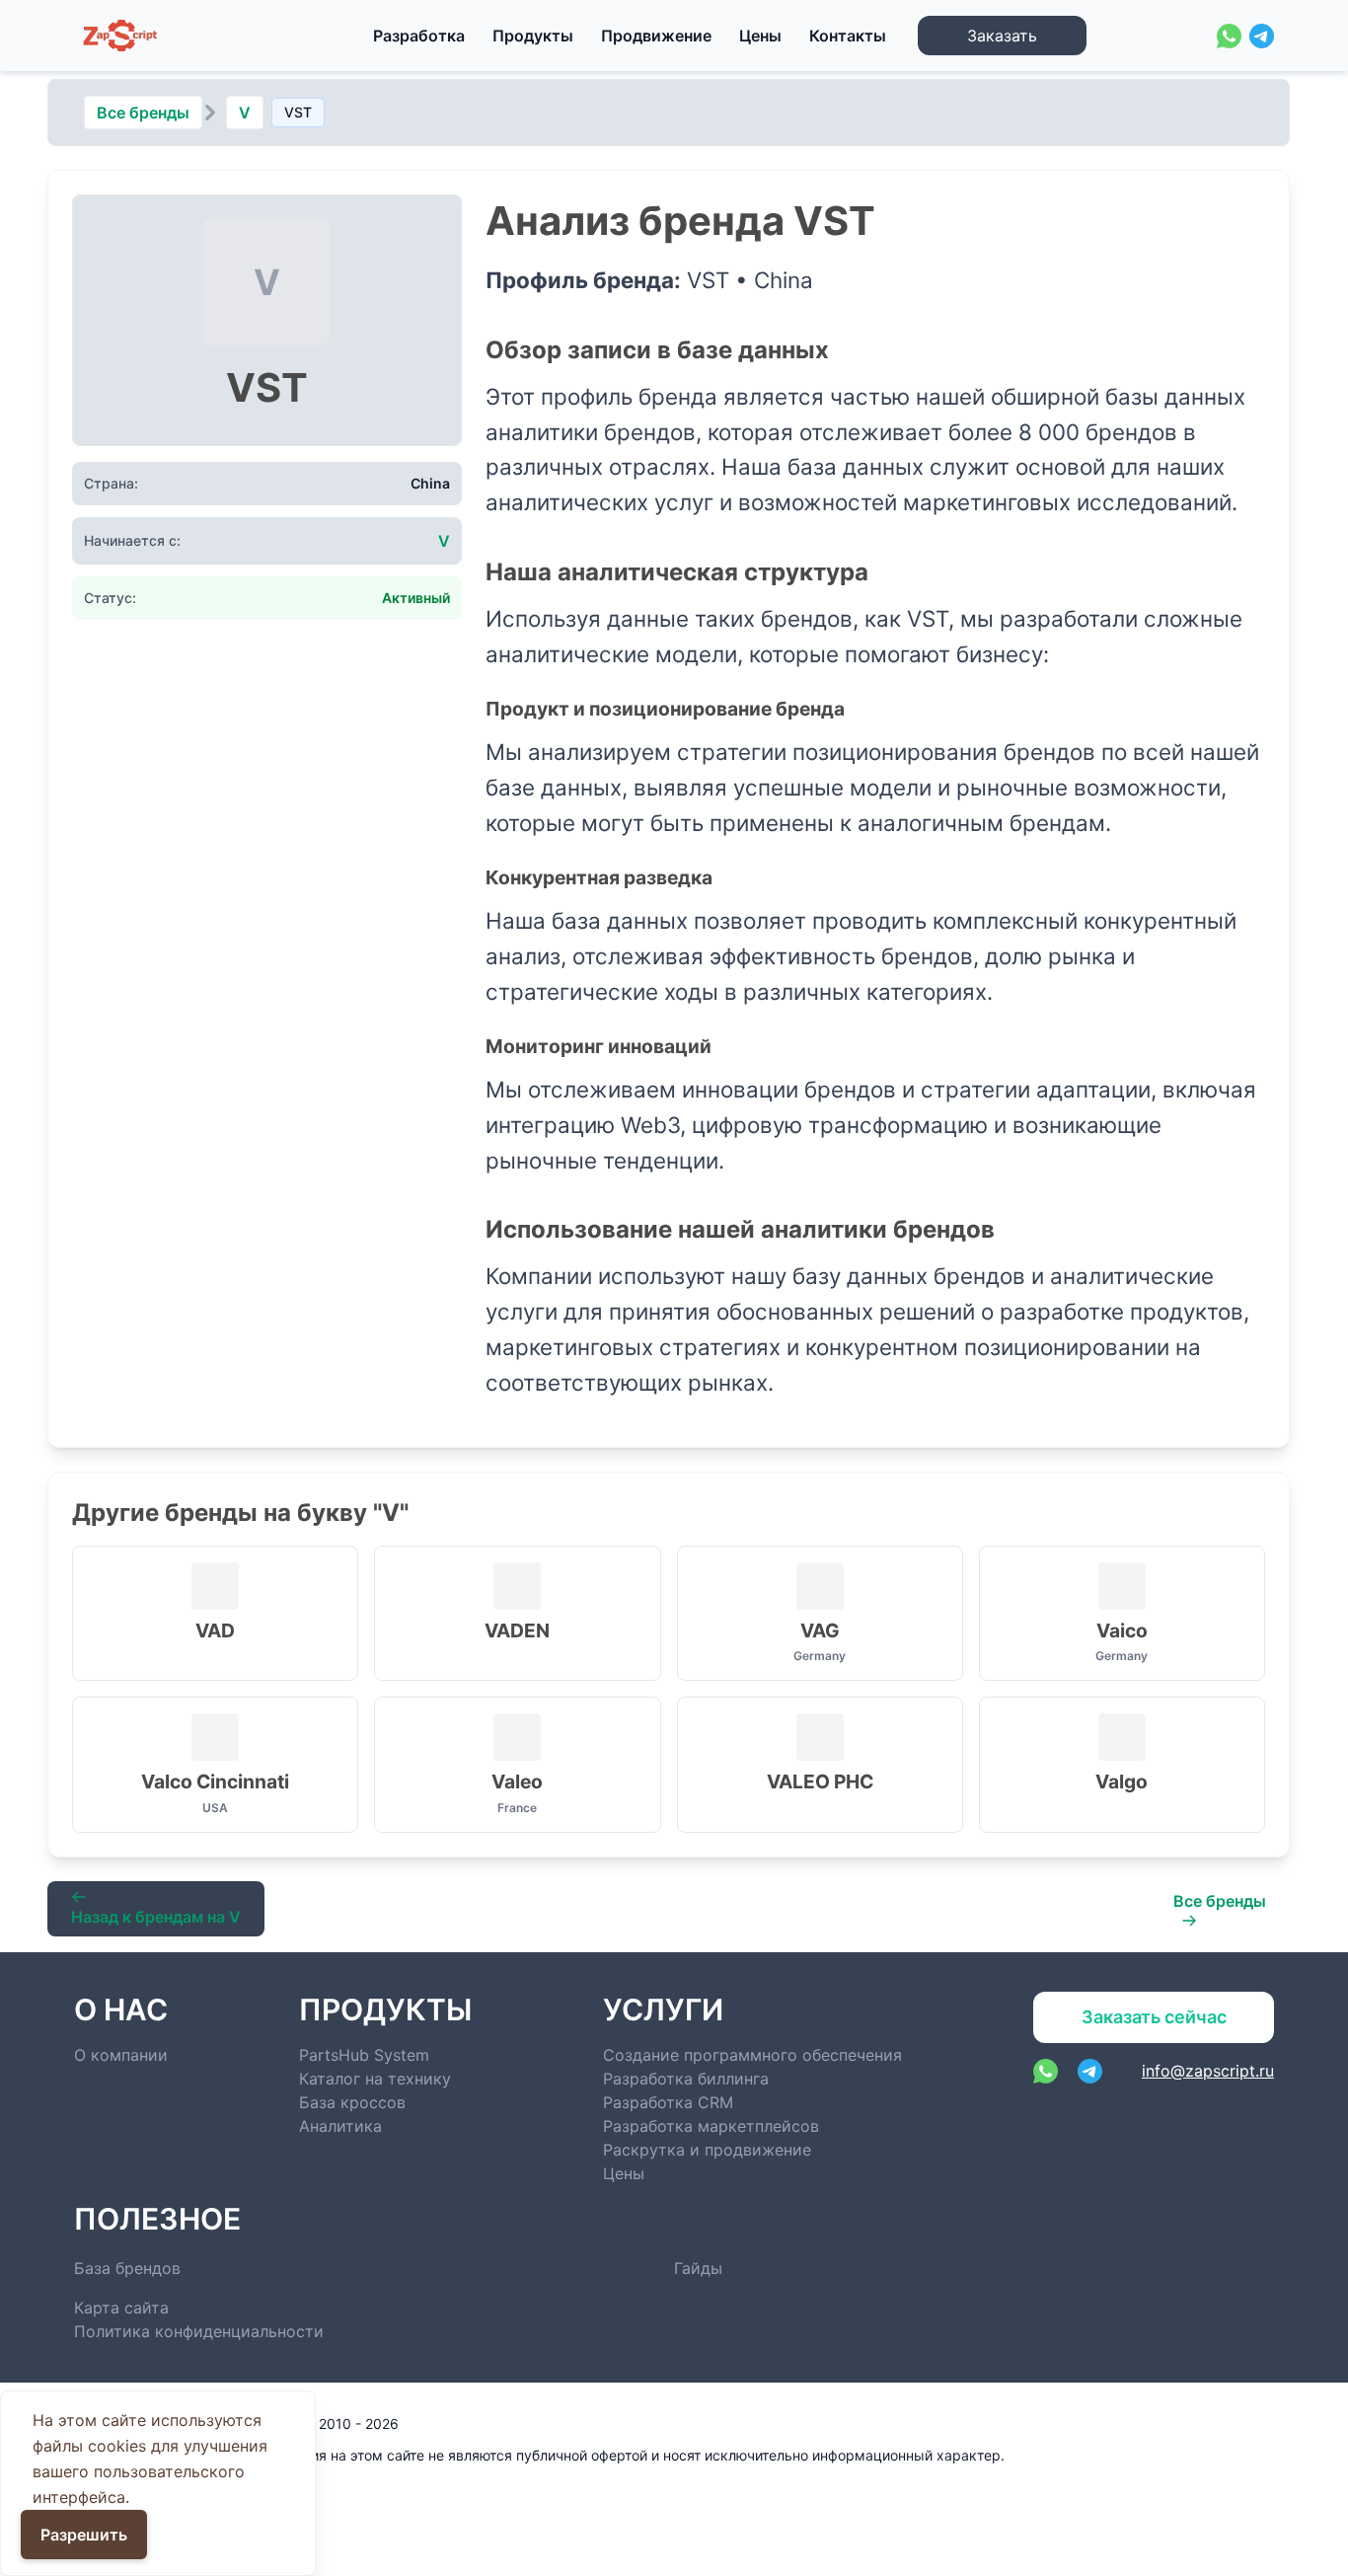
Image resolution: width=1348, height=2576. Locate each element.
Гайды (698, 2268)
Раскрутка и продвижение (707, 2150)
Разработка (419, 36)
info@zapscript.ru (1208, 2071)
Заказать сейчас (1154, 2017)
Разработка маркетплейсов (711, 2126)
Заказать (1002, 36)
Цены (760, 36)
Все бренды (143, 113)
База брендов (127, 2268)
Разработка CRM (668, 2102)
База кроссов (352, 2102)
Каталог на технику (375, 2079)
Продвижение (656, 36)
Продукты (533, 36)
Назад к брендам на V (156, 1917)
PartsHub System (364, 2055)
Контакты (848, 36)
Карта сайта (121, 2308)
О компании (121, 2055)
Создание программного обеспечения (752, 2055)
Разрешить (84, 2535)
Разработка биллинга (686, 2079)
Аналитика (340, 2126)
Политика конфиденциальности (199, 2331)
